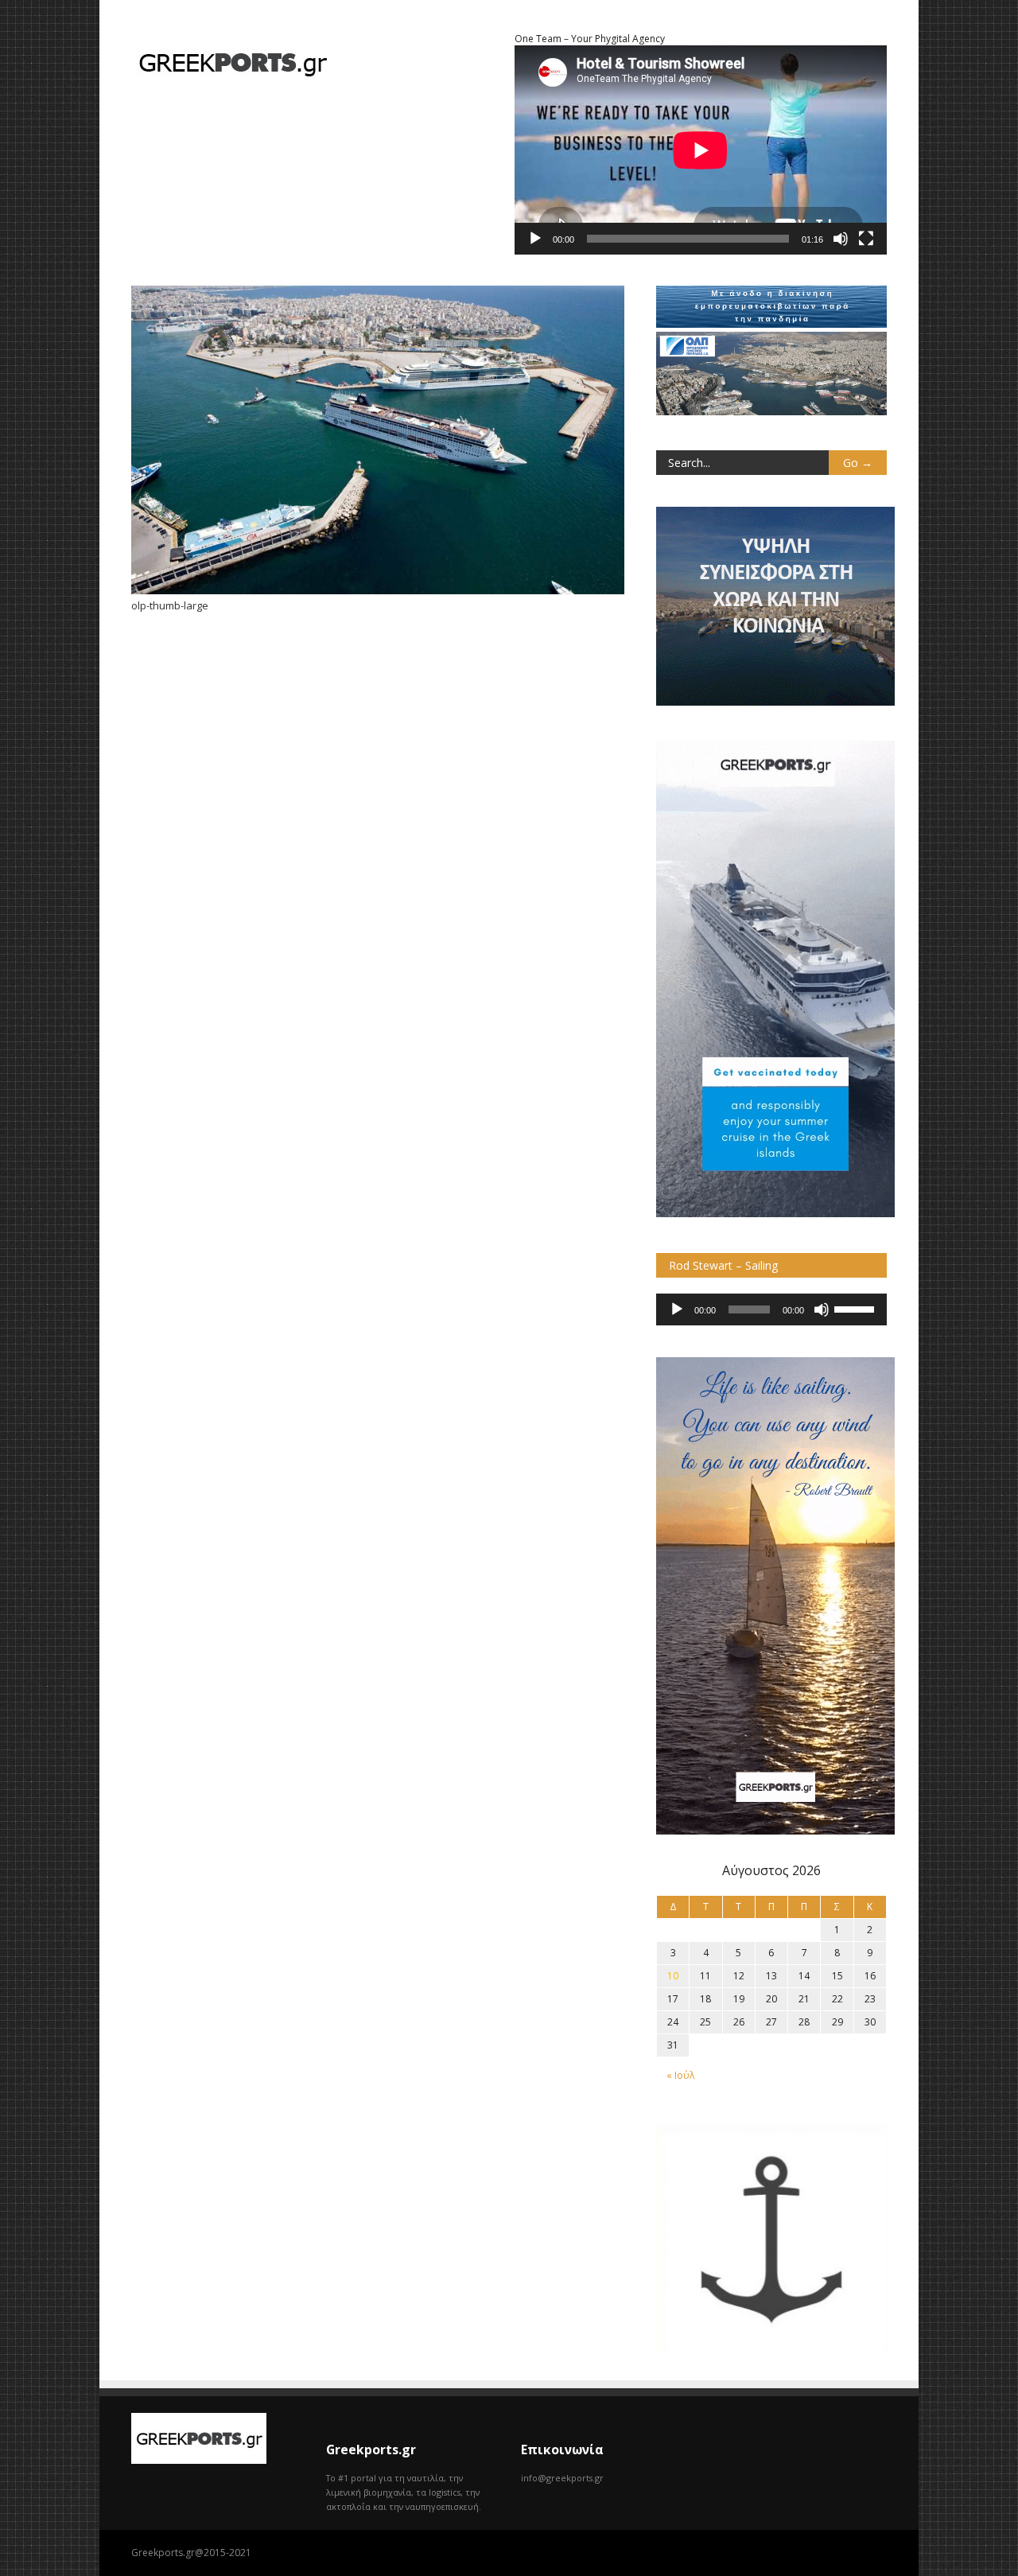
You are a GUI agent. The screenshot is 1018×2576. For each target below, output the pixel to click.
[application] (771, 1309)
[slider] (857, 1308)
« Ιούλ (680, 2075)
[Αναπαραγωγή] (535, 239)
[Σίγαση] (841, 239)
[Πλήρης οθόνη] (866, 239)
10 (673, 1976)
